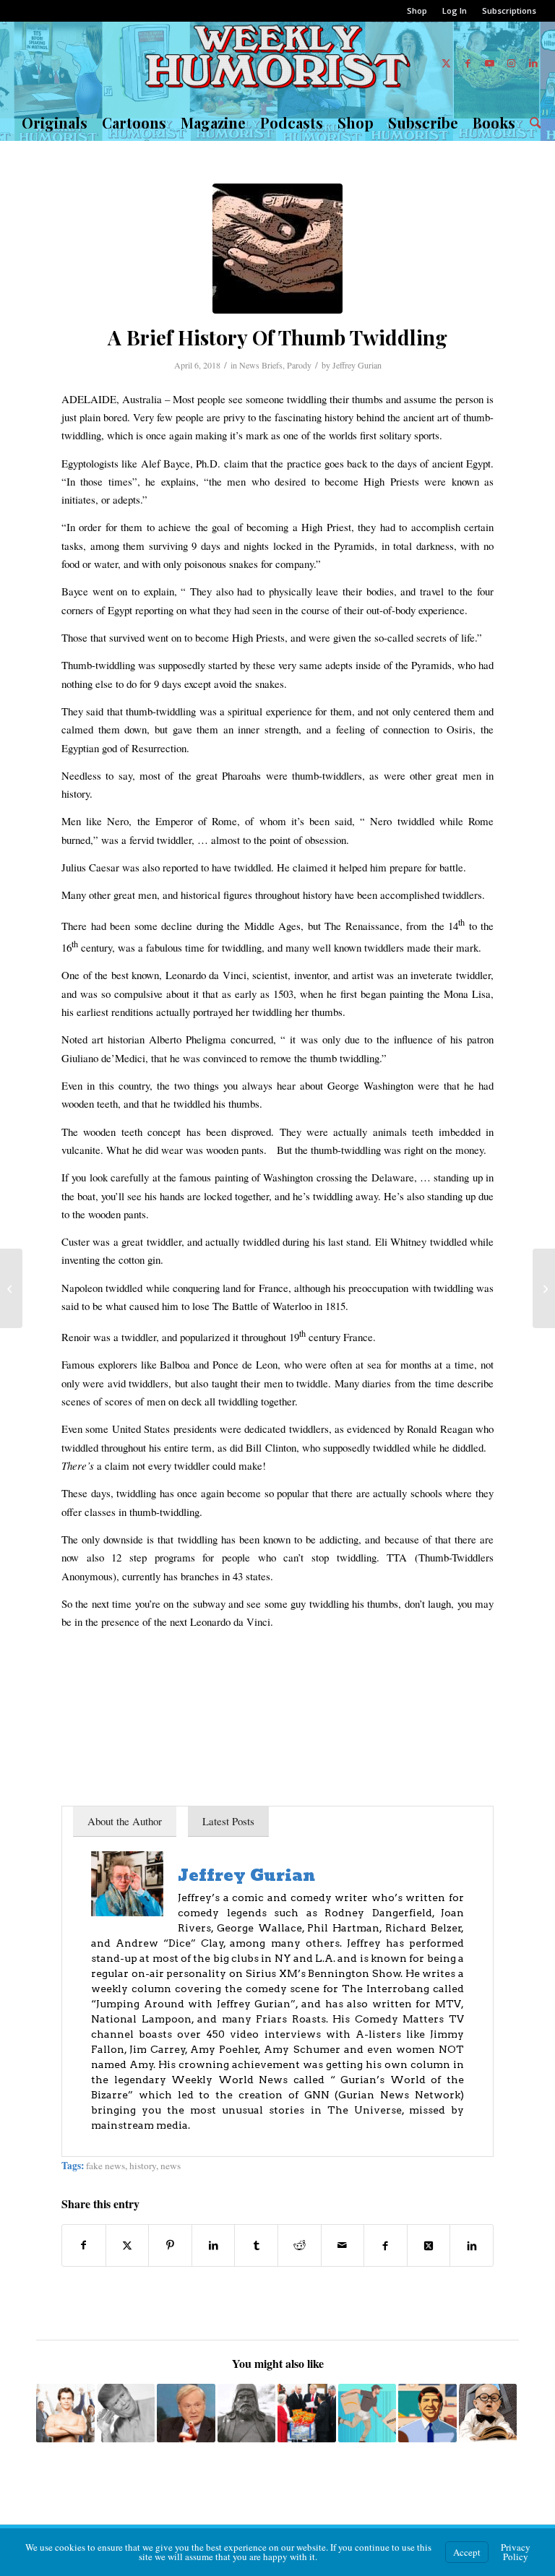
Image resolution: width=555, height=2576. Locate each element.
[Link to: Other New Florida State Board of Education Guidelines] (427, 2413)
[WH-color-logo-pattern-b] (278, 63)
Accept (467, 2552)
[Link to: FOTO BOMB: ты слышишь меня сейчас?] (126, 2413)
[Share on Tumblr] (256, 2245)
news (171, 2166)
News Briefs (261, 365)
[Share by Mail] (343, 2245)
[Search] (532, 123)
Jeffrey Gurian (357, 365)
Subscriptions (509, 10)
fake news (106, 2166)
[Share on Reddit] (300, 2245)
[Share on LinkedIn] (214, 2245)
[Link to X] (447, 63)
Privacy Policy (516, 2552)
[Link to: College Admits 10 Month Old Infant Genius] (488, 2413)
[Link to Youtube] (490, 63)
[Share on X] (128, 2245)
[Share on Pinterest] (170, 2245)
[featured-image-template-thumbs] (277, 249)
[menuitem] (417, 11)
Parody (299, 365)
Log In (455, 10)
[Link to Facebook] (468, 63)
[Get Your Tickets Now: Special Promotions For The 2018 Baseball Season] (11, 1288)
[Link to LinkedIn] (533, 63)
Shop (417, 10)
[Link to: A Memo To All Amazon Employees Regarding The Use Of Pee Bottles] (367, 2413)
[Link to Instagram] (512, 63)
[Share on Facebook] (84, 2245)
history (143, 2166)
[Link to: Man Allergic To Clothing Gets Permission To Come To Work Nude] (65, 2413)
